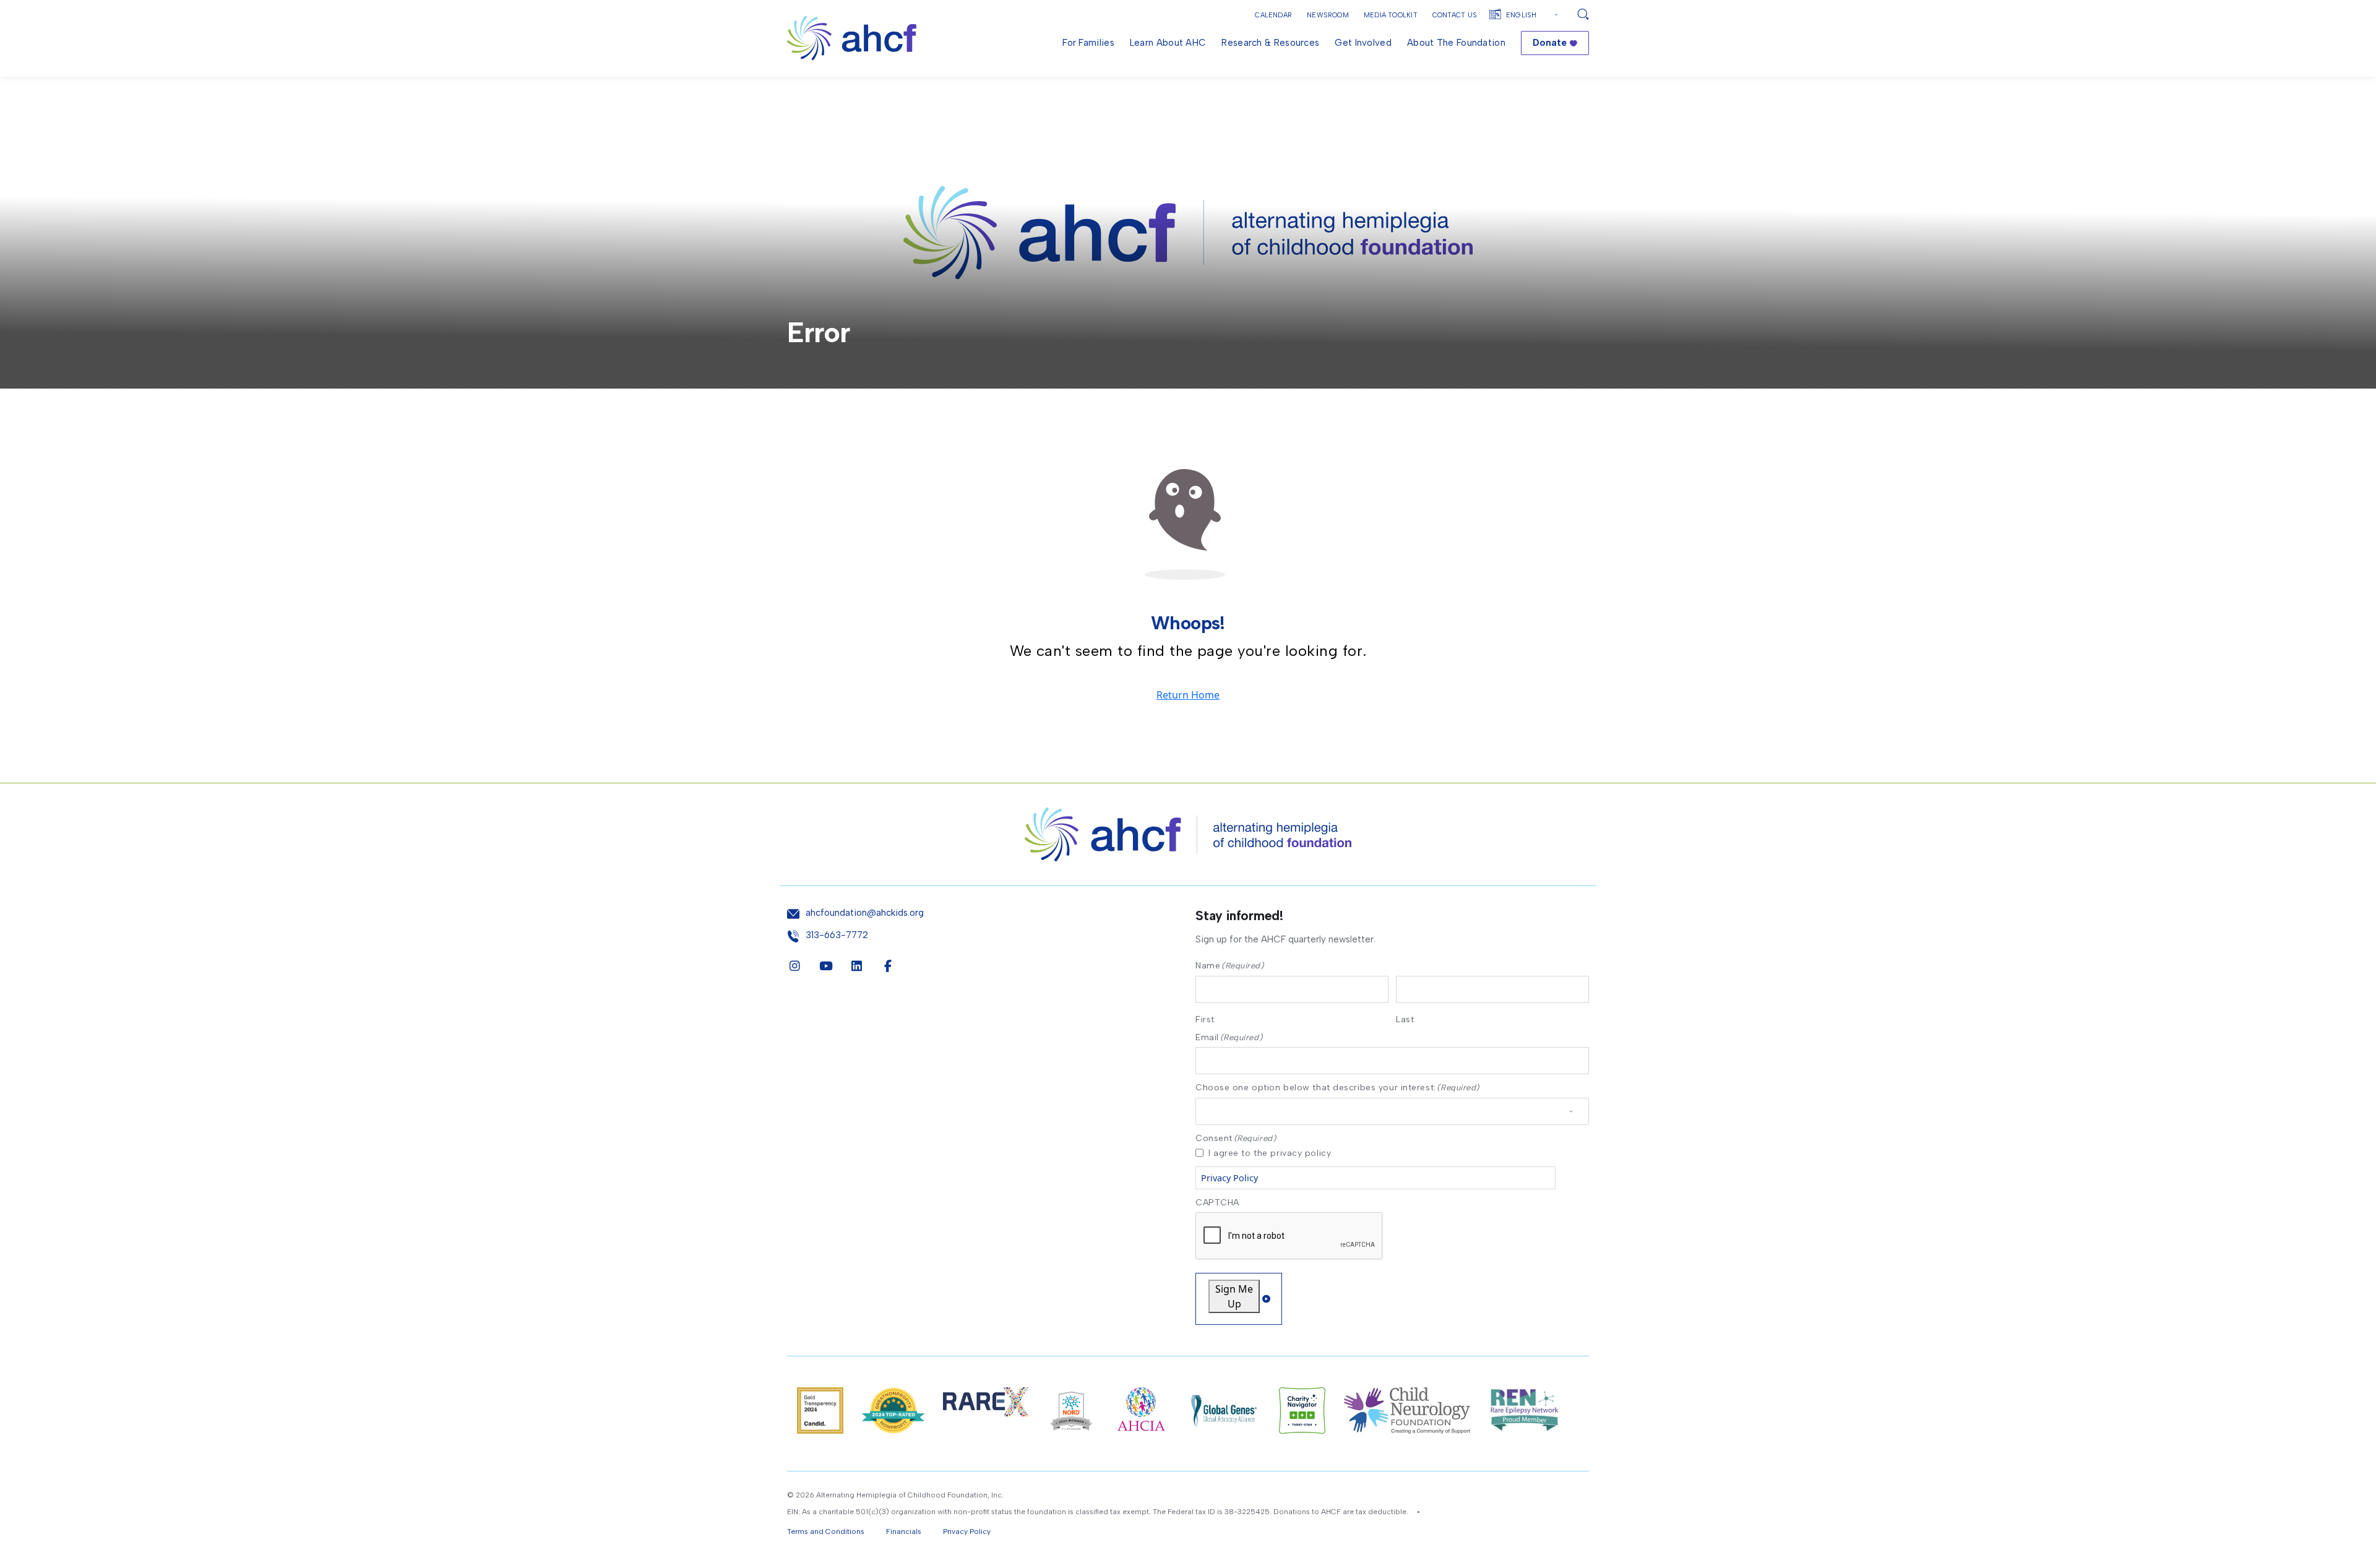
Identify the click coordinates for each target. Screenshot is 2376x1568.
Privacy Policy (1229, 1178)
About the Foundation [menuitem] (1456, 43)
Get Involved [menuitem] (1363, 43)
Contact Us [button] (1455, 15)
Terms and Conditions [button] (826, 1531)
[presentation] (1289, 1236)
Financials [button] (904, 1531)
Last (1405, 1019)
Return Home (1188, 695)
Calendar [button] (1273, 15)
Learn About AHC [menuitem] (1168, 43)
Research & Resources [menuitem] (1270, 43)
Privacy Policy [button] (967, 1531)
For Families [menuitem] (1088, 43)
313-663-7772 (837, 935)
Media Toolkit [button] (1391, 15)
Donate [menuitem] (1550, 43)
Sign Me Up (1234, 1296)
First (1205, 1019)
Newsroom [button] (1328, 15)
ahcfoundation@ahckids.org (865, 913)
